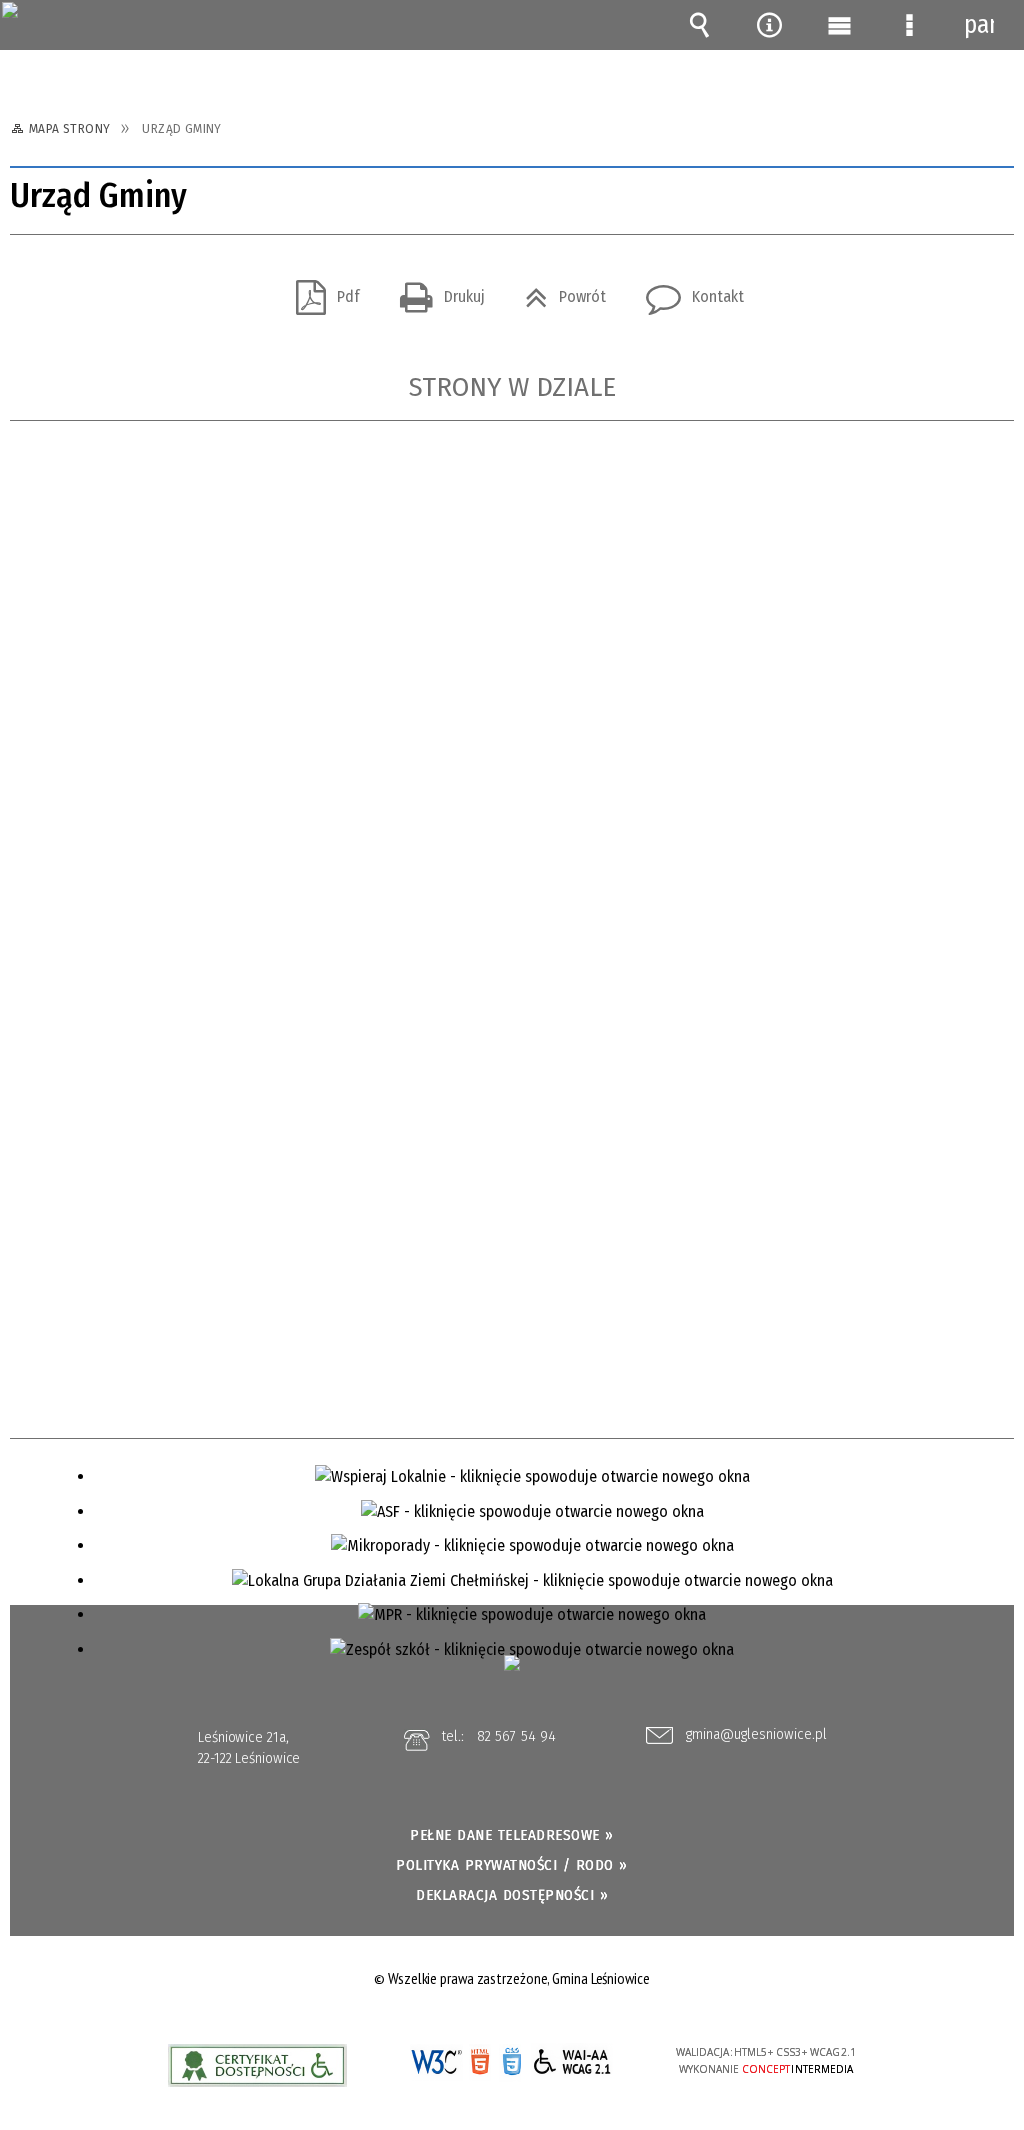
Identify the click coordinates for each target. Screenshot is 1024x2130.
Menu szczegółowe (909, 25)
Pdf (320, 290)
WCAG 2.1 (572, 2061)
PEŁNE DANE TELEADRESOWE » (512, 1835)
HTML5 (480, 2062)
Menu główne (839, 25)
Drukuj (434, 290)
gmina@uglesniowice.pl (756, 1735)
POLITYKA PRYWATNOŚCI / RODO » (512, 1865)
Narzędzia (769, 25)
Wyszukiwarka (699, 25)
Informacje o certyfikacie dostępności (257, 2065)
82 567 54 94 (516, 1736)
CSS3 (510, 2064)
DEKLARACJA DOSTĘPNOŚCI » (512, 1895)
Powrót (557, 290)
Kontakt (687, 290)
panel (979, 25)
